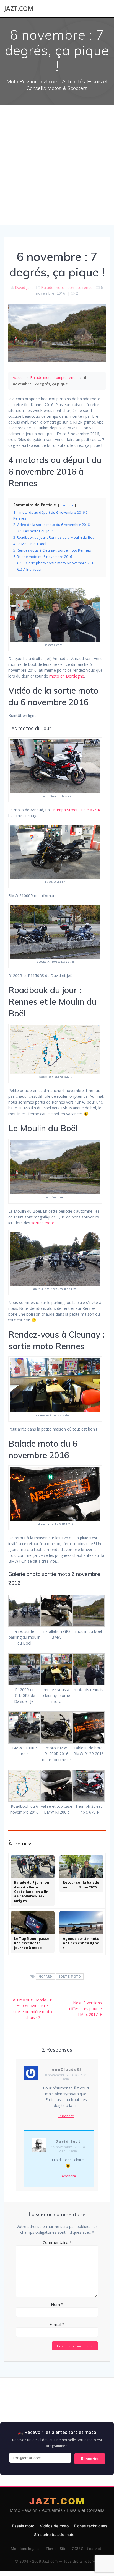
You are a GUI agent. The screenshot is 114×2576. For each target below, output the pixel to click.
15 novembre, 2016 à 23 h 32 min (68, 2149)
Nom (57, 2304)
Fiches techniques (91, 2526)
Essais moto (23, 2526)
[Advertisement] (57, 165)
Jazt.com (19, 9)
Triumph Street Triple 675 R (76, 810)
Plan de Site (56, 2549)
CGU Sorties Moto (88, 2549)
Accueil (19, 377)
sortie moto (70, 1976)
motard (45, 1976)
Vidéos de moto (54, 2526)
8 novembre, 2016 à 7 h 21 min (66, 2077)
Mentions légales (26, 2549)
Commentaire (57, 2242)
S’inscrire (90, 2459)
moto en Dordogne (67, 676)
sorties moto (43, 1223)
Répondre (66, 2116)
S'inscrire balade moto (54, 2535)
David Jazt (24, 287)
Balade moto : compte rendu (67, 287)
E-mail (57, 2324)
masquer (67, 505)
